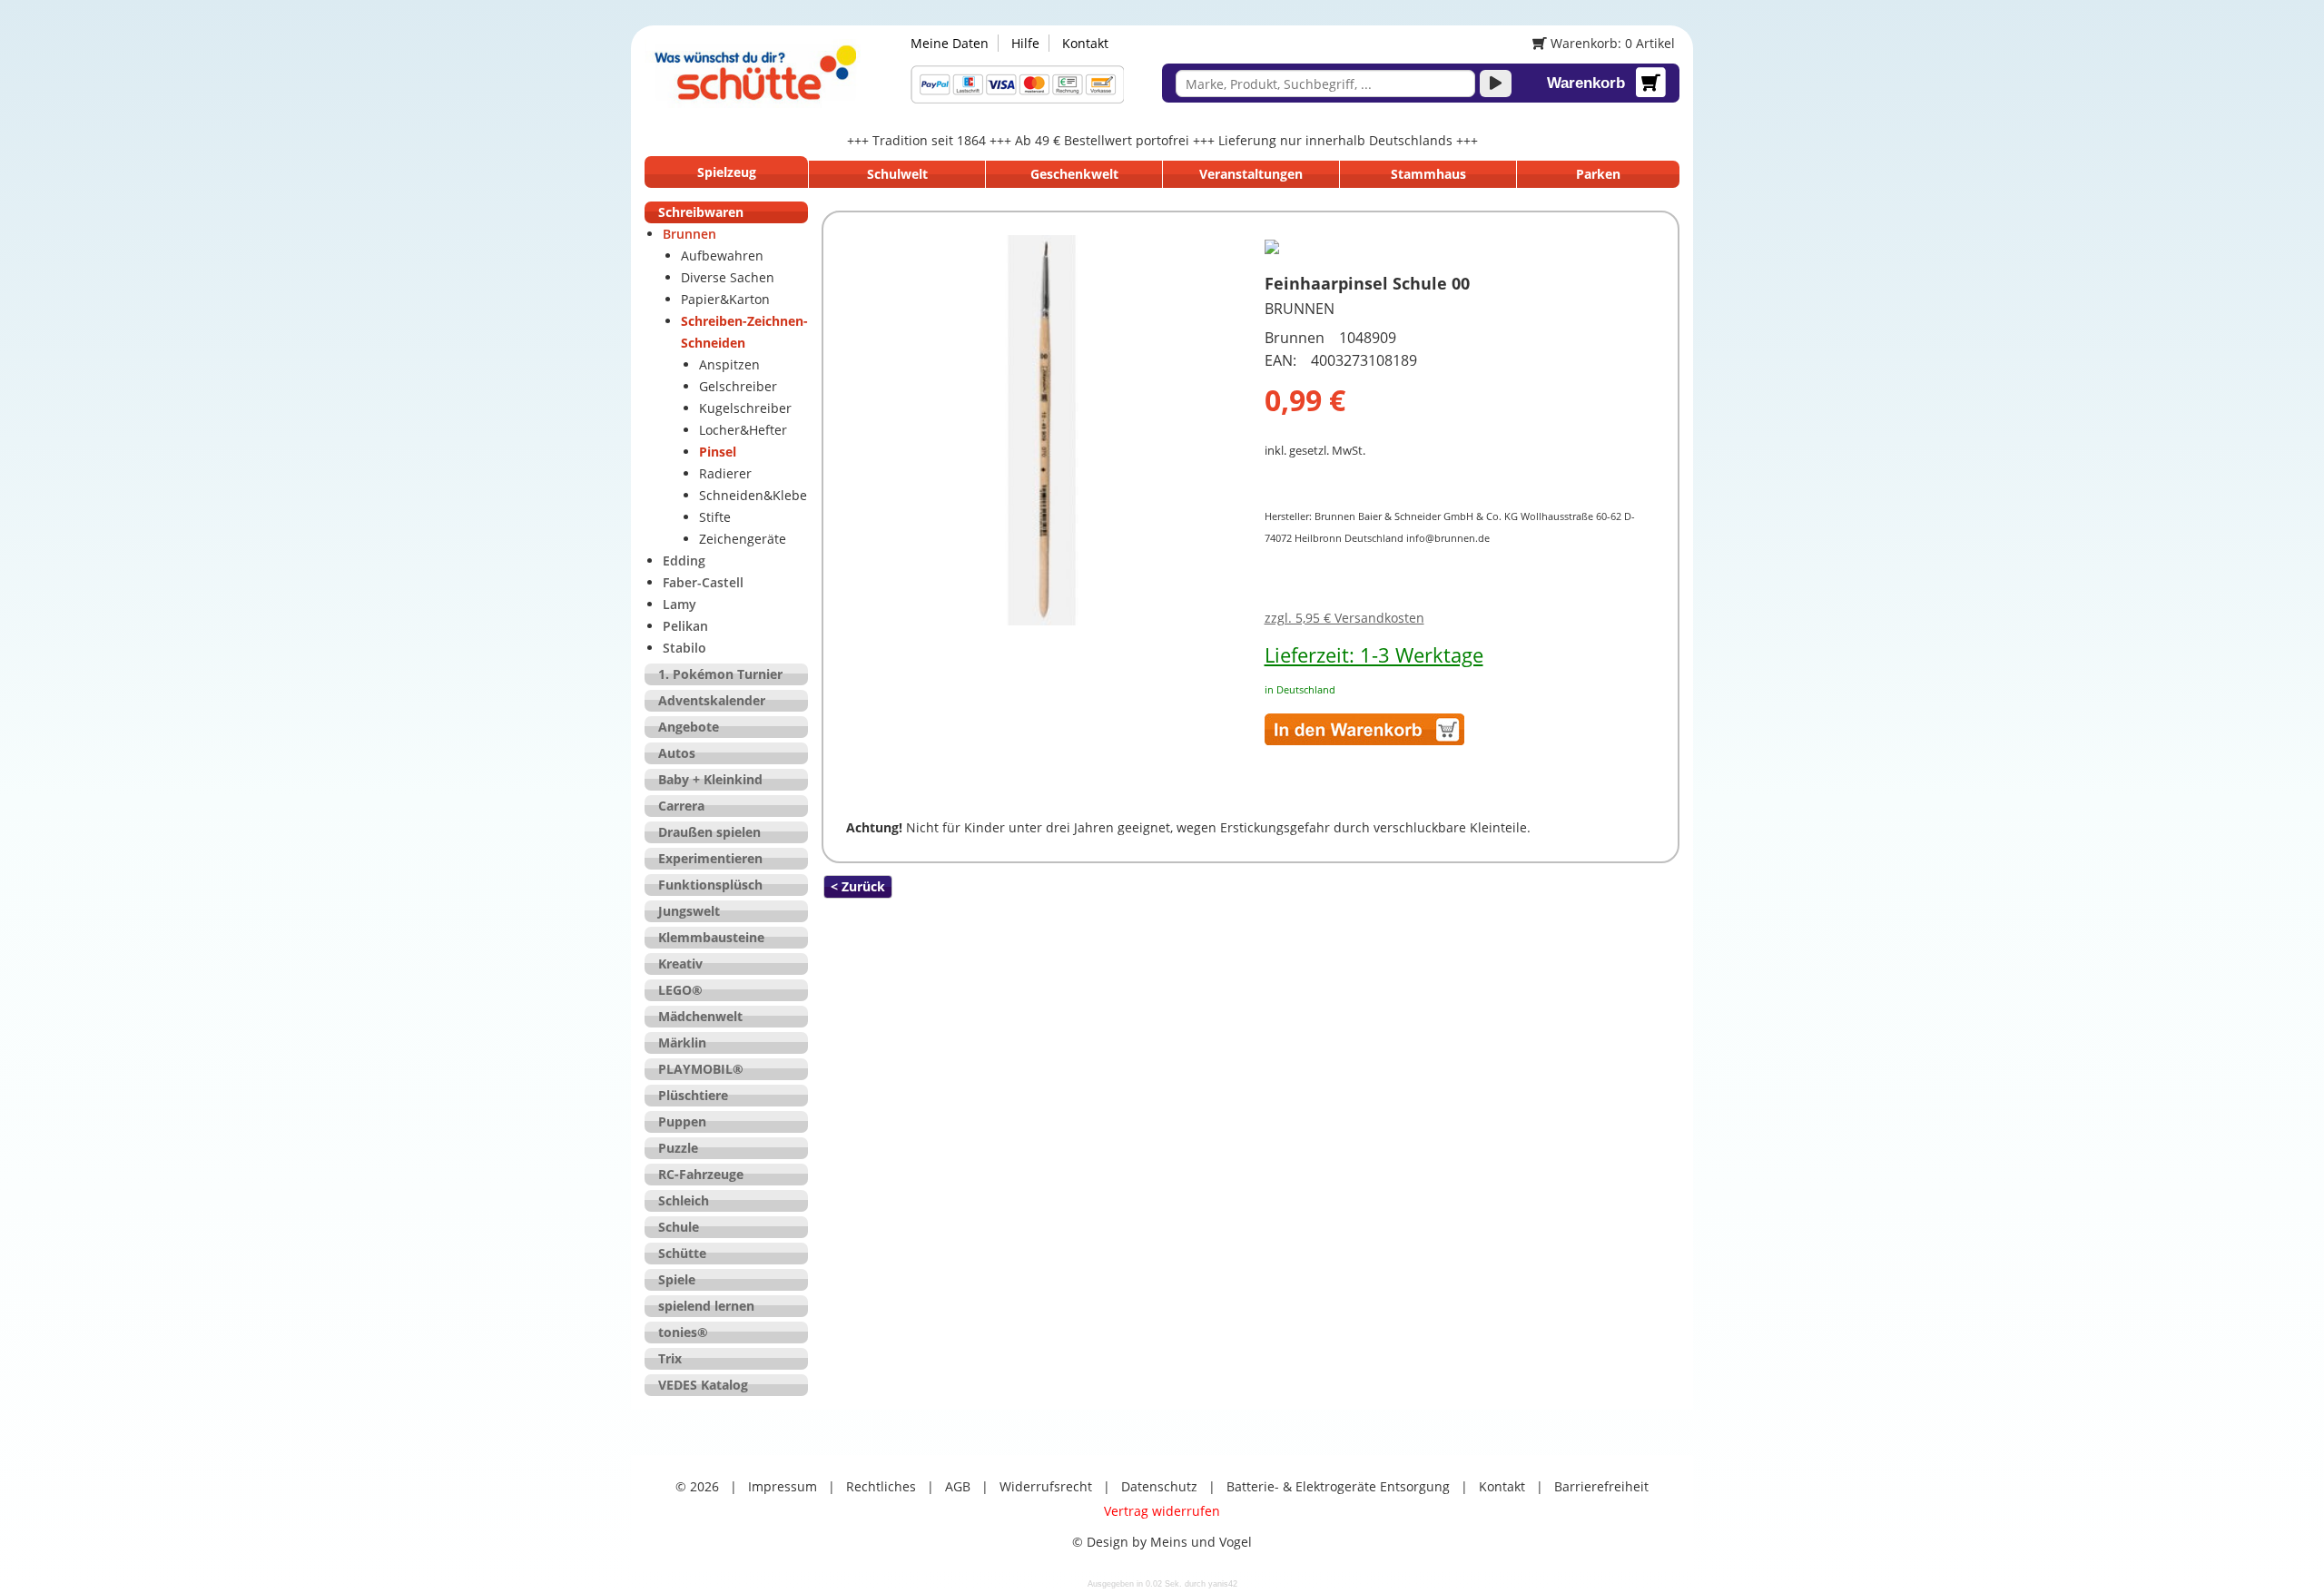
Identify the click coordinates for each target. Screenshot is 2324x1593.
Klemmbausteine (711, 937)
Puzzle (678, 1148)
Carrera (681, 806)
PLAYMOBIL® (701, 1069)
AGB (958, 1486)
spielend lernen (706, 1306)
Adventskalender (712, 700)
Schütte (682, 1253)
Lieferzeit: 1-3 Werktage (1374, 654)
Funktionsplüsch (710, 885)
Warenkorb (1586, 83)
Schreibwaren (701, 212)
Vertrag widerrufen (1162, 1511)
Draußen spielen (709, 832)
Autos (677, 753)
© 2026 (697, 1486)
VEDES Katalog (703, 1385)
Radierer (725, 473)
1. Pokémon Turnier (720, 674)
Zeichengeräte (743, 539)
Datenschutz (1159, 1486)
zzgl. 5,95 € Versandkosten (1344, 618)
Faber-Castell (703, 582)
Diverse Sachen (728, 277)
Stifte (715, 517)
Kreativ (680, 964)
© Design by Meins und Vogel (1162, 1542)
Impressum (783, 1486)
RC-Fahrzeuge (701, 1174)
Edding (684, 560)
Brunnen (689, 234)
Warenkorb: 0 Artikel (1611, 43)
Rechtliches (881, 1486)
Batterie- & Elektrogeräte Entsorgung (1338, 1486)
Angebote (689, 727)
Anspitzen (729, 364)
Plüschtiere (693, 1095)
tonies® (683, 1332)
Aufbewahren (722, 256)
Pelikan (685, 626)
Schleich (684, 1200)
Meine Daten (950, 43)
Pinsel (718, 452)
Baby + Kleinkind (710, 779)
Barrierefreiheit (1601, 1486)
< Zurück (858, 886)
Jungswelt (689, 911)
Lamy (679, 604)
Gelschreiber (738, 386)
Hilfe (1025, 43)
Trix (670, 1358)
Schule (679, 1227)
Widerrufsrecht (1046, 1486)
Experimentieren (710, 858)
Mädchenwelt (700, 1016)
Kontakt (1085, 43)
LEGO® (680, 990)
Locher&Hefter (743, 430)
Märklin (682, 1042)
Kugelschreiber (745, 408)
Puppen (682, 1121)
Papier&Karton (725, 299)
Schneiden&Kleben (757, 495)
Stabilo (684, 648)
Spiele (677, 1279)
